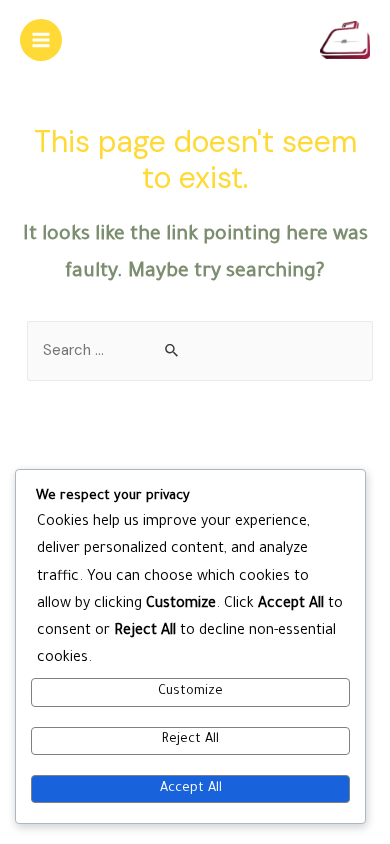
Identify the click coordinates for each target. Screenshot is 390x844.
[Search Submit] (172, 351)
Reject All (190, 740)
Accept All (191, 789)
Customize (190, 692)
